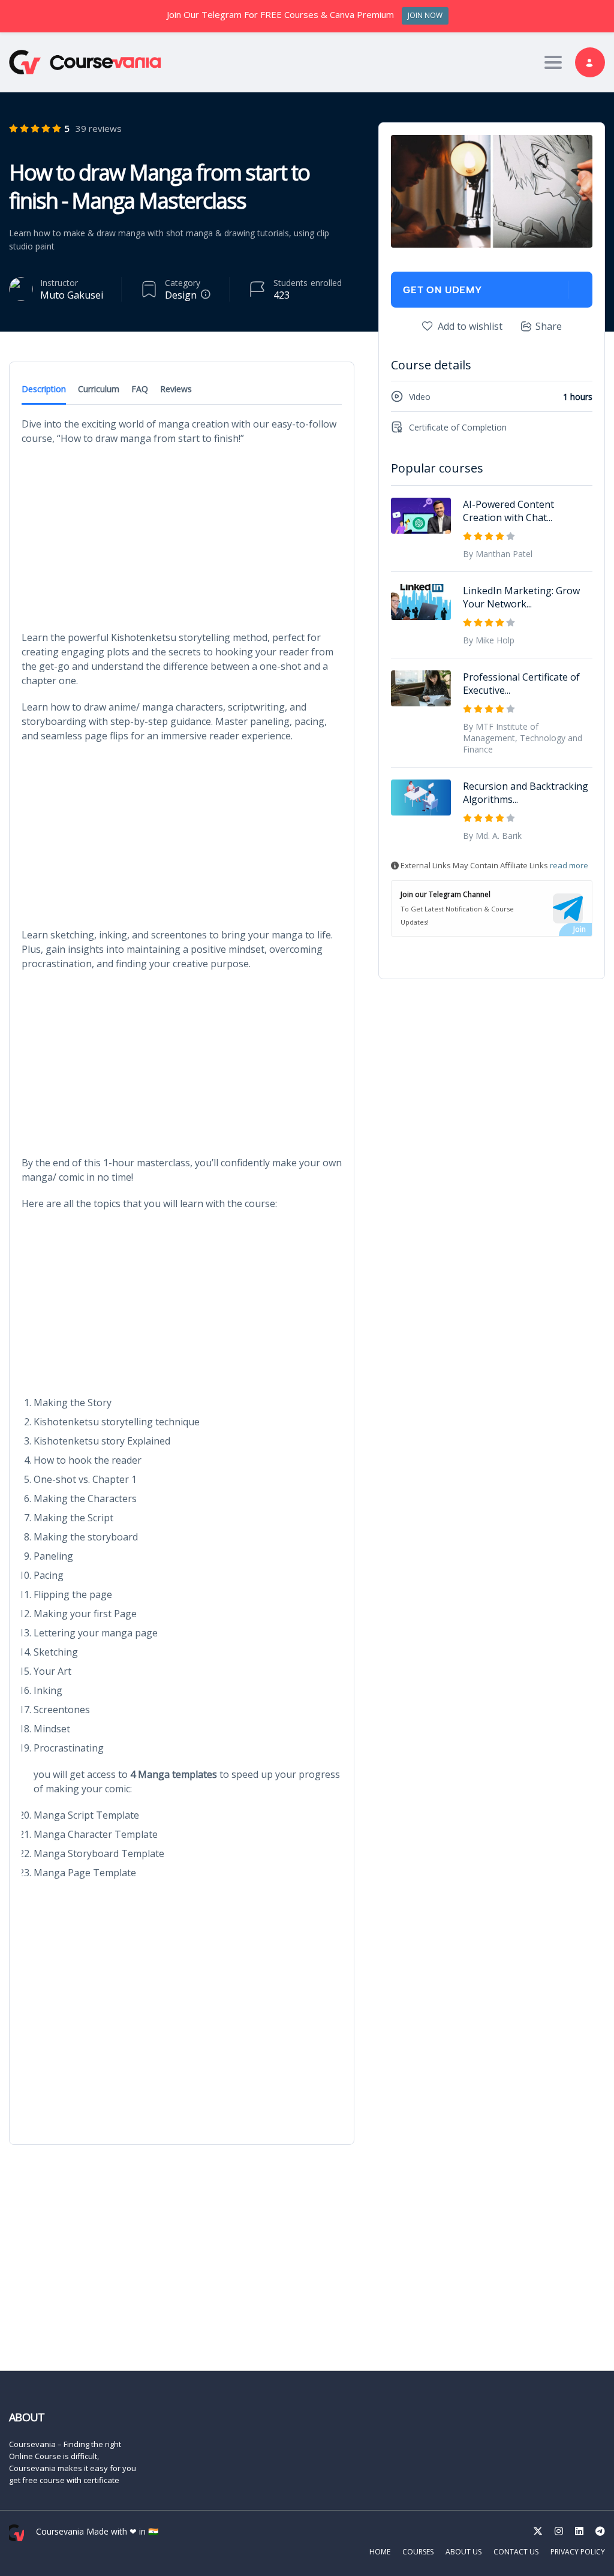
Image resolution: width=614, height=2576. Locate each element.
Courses (418, 2552)
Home (380, 2552)
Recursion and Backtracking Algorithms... (526, 793)
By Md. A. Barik (492, 836)
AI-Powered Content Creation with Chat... (508, 511)
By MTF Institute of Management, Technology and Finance (523, 738)
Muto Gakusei (72, 295)
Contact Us (516, 2552)
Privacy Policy (578, 2552)
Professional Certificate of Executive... (521, 684)
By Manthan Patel (498, 554)
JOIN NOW (425, 15)
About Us (463, 2552)
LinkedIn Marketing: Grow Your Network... (521, 597)
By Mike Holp (489, 640)
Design (181, 295)
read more (569, 865)
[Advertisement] (182, 541)
